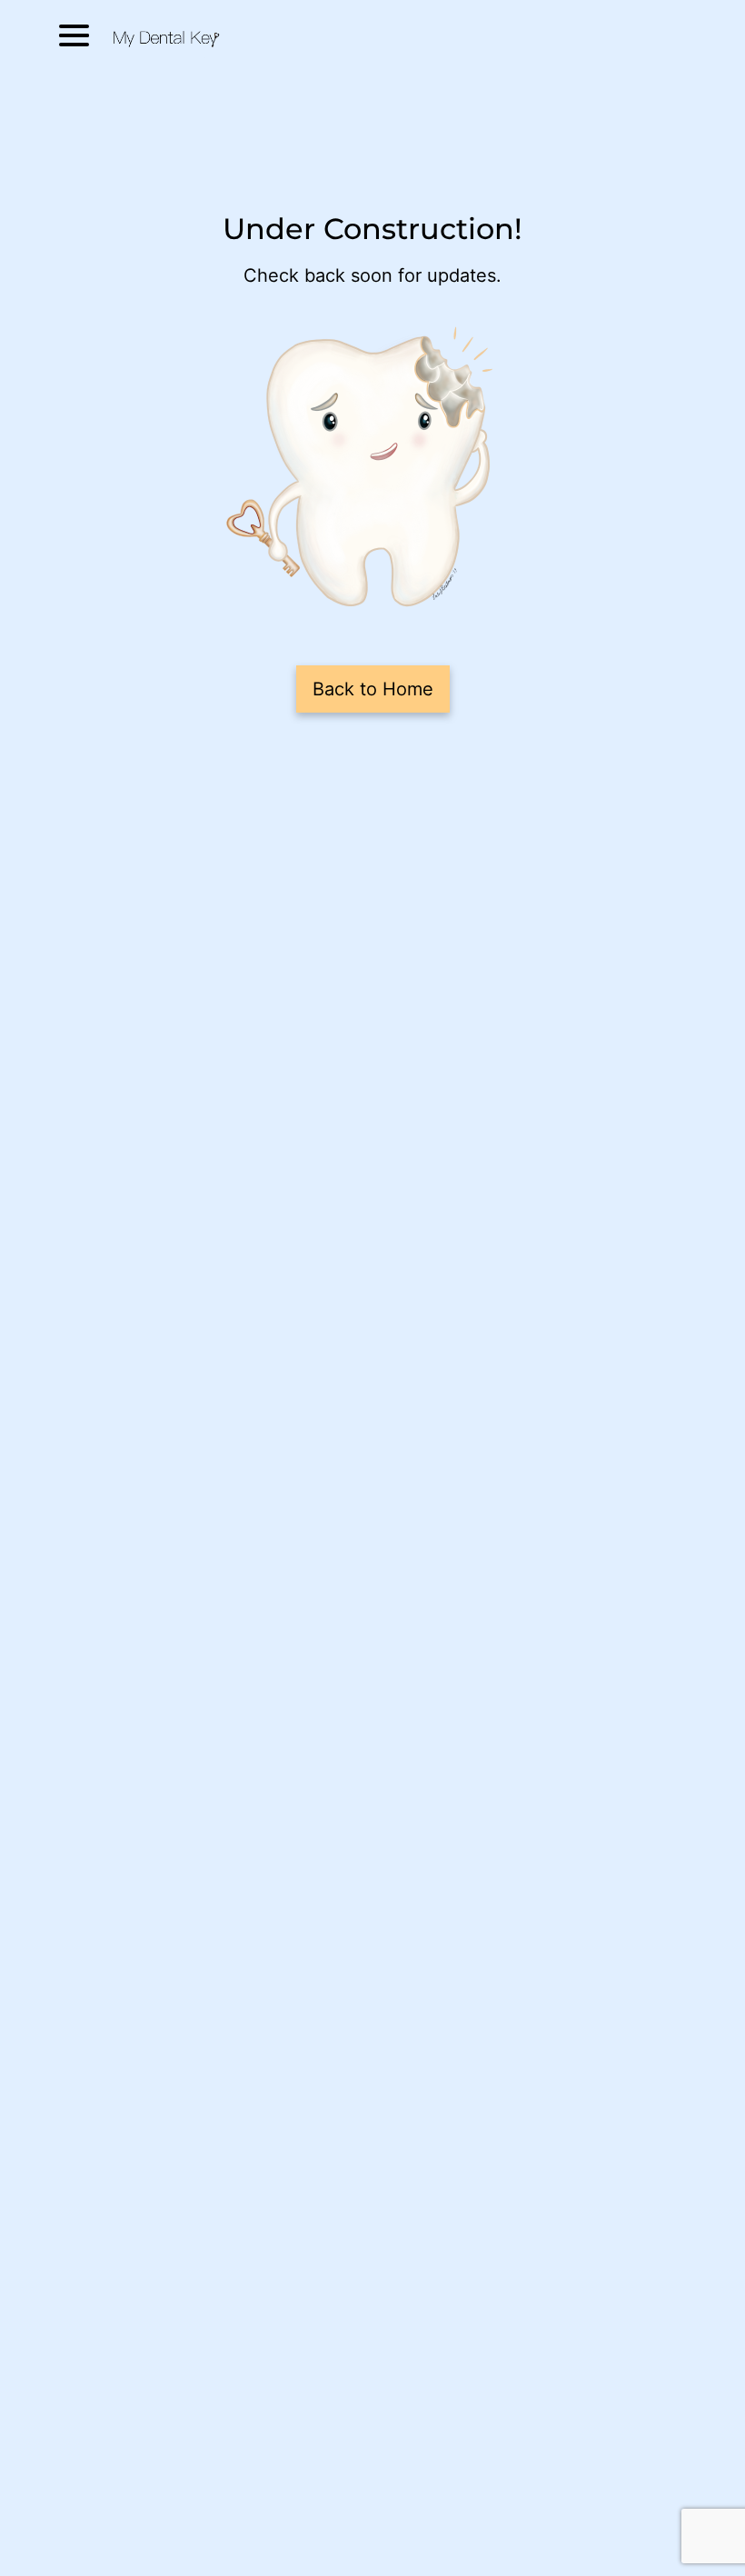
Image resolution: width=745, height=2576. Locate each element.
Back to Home (373, 689)
